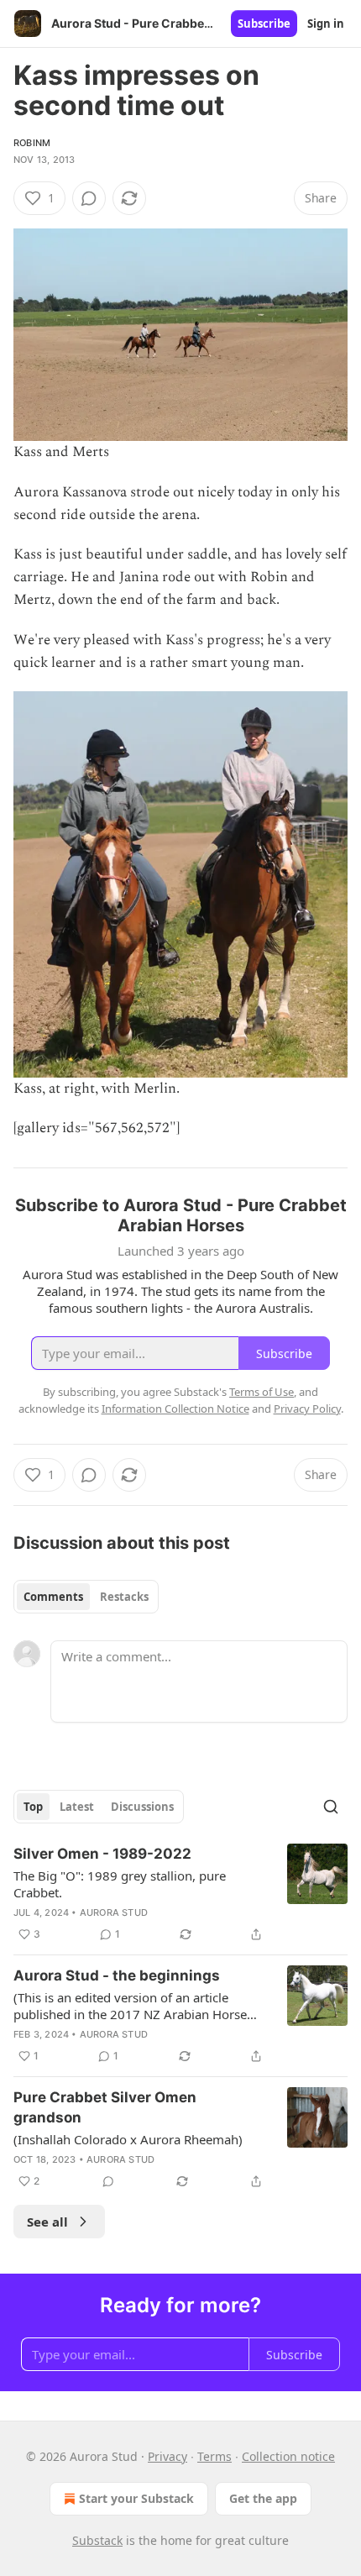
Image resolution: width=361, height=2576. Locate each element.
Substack (97, 2540)
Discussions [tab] (142, 1807)
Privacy (167, 2456)
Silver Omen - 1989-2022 (102, 1854)
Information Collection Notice (175, 1409)
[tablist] (86, 1597)
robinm (32, 143)
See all (47, 2222)
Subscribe (264, 24)
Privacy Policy (307, 1409)
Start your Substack (136, 2498)
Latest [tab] (77, 1807)
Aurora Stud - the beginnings (117, 1975)
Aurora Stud (114, 1912)
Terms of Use (262, 1392)
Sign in (326, 24)
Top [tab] (33, 1807)
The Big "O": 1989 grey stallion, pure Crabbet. (120, 1884)
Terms (215, 2456)
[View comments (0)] (89, 198)
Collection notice (288, 2456)
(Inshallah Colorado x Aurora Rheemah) (128, 2139)
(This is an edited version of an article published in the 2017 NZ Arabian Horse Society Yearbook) (130, 2006)
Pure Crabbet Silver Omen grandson (105, 2107)
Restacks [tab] (124, 1597)
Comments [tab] (53, 1597)
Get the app (263, 2498)
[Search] (331, 1807)
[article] (180, 1894)
